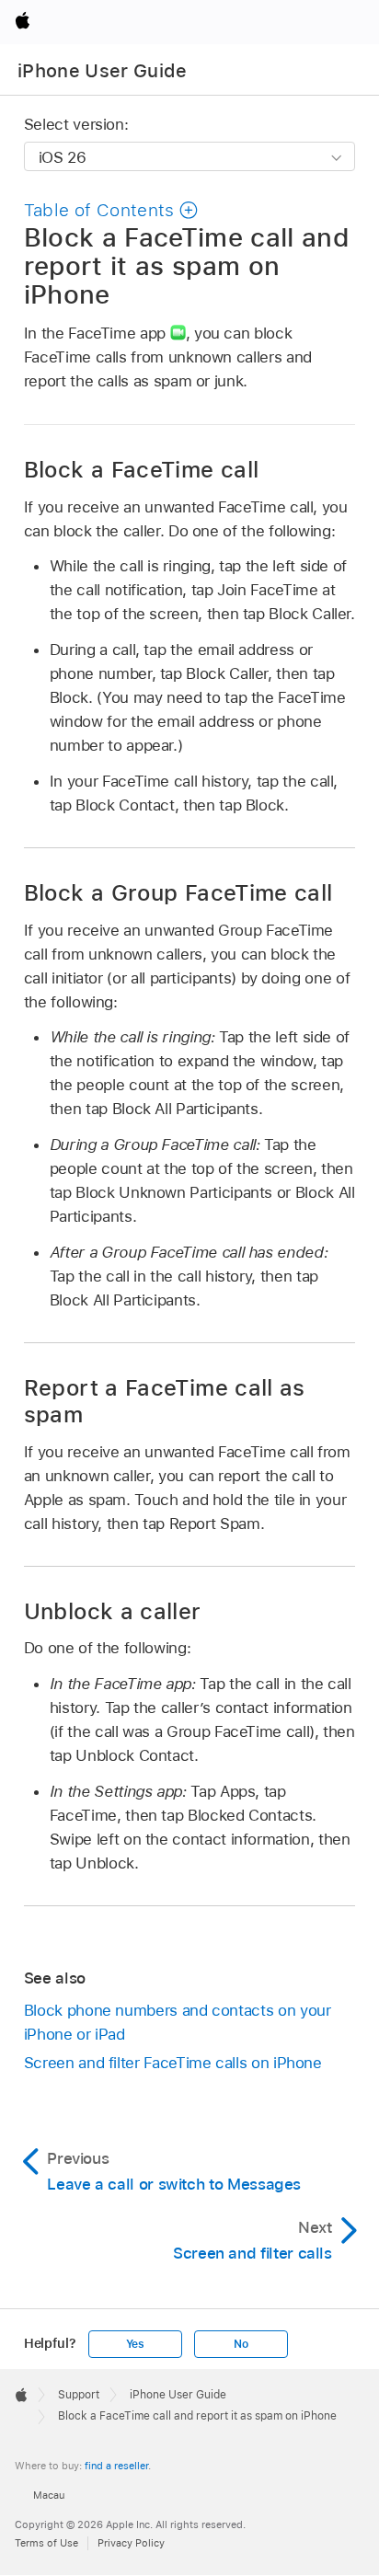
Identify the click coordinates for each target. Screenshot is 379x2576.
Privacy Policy (131, 2543)
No (241, 2344)
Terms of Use (46, 2543)
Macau (49, 2495)
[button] (111, 210)
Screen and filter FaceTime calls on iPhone (173, 2063)
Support (79, 2395)
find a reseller (116, 2466)
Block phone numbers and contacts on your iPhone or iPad (178, 2022)
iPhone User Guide (103, 71)
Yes (135, 2344)
